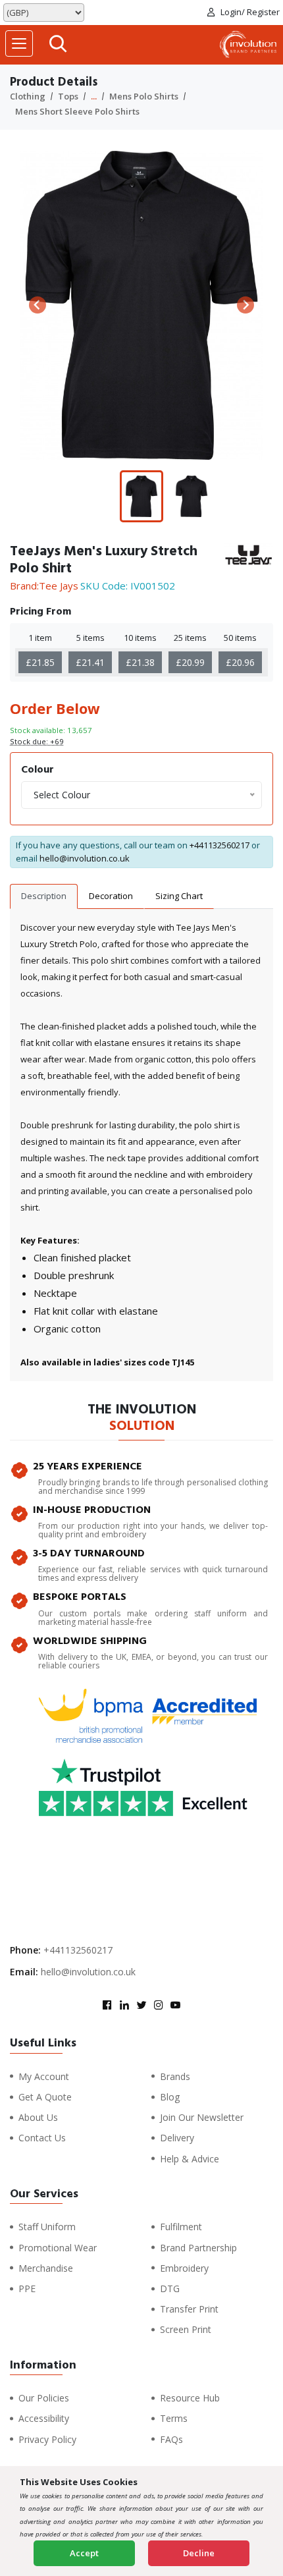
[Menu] (19, 43)
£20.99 (190, 662)
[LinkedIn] (124, 2006)
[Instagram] (159, 2006)
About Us (38, 2117)
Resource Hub (190, 2398)
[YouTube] (176, 2006)
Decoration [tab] (111, 896)
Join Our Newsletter (202, 2117)
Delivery (177, 2138)
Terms (174, 2418)
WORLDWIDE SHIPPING (90, 1641)
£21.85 (40, 662)
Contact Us (42, 2138)
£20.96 (240, 662)
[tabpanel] (141, 1145)
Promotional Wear (58, 2248)
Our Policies (44, 2398)
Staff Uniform (47, 2227)
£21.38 (140, 662)
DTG (170, 2288)
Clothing (28, 96)
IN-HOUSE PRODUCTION (92, 1510)
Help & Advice (190, 2159)
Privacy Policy (47, 2439)
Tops (68, 96)
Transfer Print (189, 2309)
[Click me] (58, 45)
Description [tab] (44, 896)
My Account (44, 2076)
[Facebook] (107, 2006)
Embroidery (184, 2268)
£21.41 (90, 662)
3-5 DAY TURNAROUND (89, 1553)
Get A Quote (45, 2097)
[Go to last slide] (38, 305)
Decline (199, 2553)
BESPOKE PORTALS (80, 1597)
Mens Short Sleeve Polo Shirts (77, 111)
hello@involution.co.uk (85, 858)
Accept (84, 2553)
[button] (141, 497)
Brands (175, 2076)
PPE (27, 2288)
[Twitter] (141, 2006)
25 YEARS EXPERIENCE (88, 1466)
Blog (170, 2097)
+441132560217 (219, 845)
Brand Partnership (198, 2248)
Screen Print (186, 2329)
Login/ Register (250, 12)
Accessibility (44, 2418)
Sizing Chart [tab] (179, 896)
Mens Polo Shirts (144, 96)
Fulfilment (181, 2227)
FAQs (171, 2439)
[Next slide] (245, 305)
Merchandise (46, 2268)
